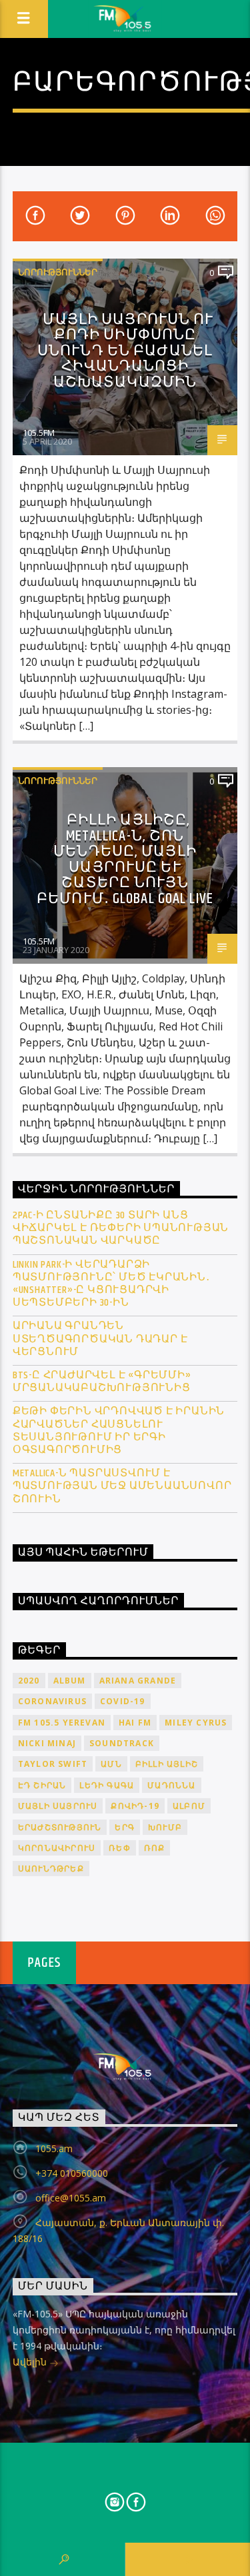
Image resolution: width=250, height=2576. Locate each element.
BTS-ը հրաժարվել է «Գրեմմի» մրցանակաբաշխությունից (102, 1382)
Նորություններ (58, 272)
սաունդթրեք (51, 1869)
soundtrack (122, 1743)
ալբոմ (189, 1806)
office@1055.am (71, 2198)
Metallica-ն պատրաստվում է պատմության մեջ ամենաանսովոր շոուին (122, 1486)
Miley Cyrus (196, 1723)
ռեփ (120, 1848)
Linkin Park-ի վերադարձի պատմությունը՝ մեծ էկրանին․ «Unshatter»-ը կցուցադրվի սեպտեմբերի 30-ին (111, 1284)
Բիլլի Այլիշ (167, 1764)
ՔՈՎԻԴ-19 (135, 1806)
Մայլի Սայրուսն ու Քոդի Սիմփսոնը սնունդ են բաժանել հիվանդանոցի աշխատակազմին (126, 351)
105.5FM (39, 433)
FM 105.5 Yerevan (62, 1723)
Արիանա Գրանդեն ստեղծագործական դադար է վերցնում (100, 1339)
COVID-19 (123, 1701)
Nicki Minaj (47, 1743)
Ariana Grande (138, 1681)
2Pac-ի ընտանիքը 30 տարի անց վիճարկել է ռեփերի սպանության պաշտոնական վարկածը (121, 1228)
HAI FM (135, 1723)
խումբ (165, 1827)
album (70, 1681)
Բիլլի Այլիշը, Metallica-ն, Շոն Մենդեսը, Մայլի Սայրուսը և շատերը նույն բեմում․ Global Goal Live (125, 859)
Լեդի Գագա (107, 1785)
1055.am (54, 2148)
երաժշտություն (60, 1827)
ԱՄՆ (111, 1764)
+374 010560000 (72, 2173)
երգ (125, 1827)
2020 (29, 1681)
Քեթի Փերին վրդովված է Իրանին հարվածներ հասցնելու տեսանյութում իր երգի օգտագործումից (119, 1431)
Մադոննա (171, 1785)
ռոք (155, 1848)
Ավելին (31, 2362)
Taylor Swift (53, 1764)
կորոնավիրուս (57, 1848)
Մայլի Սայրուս (58, 1806)
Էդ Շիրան (42, 1785)
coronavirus (52, 1701)
